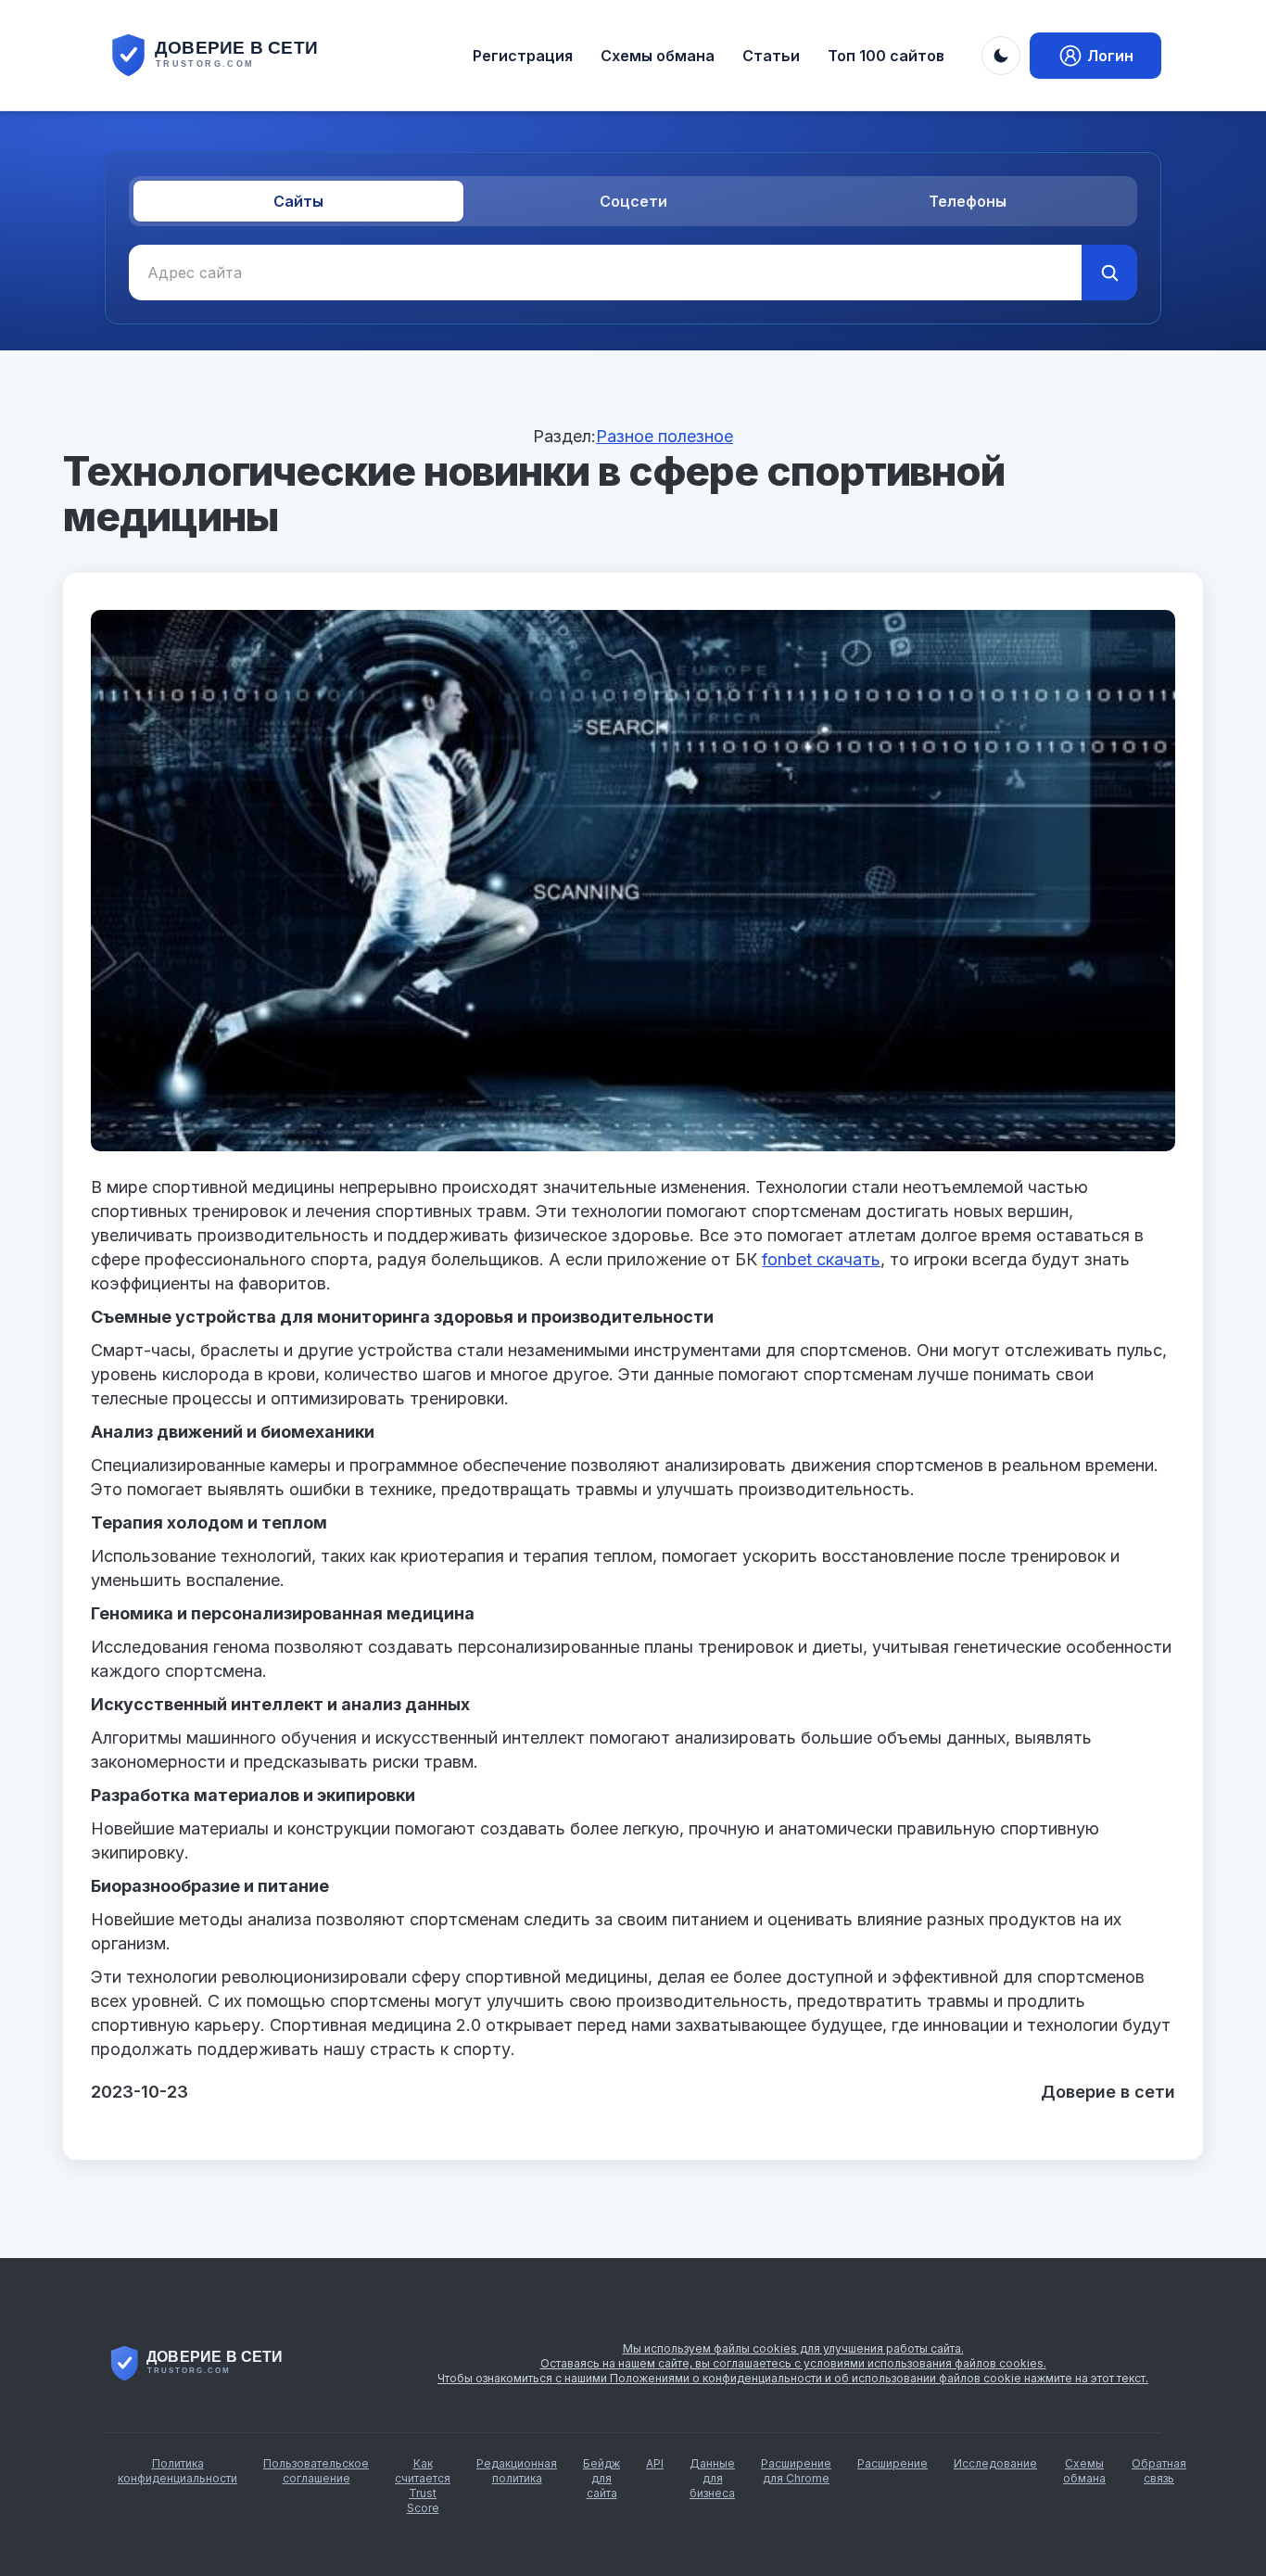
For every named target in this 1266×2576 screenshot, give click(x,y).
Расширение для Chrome (796, 2471)
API (655, 2463)
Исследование (995, 2463)
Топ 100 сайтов (886, 56)
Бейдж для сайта (601, 2478)
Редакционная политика (517, 2471)
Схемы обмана (658, 56)
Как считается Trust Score (423, 2486)
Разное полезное (665, 436)
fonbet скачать (821, 1259)
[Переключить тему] (1001, 56)
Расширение (893, 2463)
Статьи (771, 56)
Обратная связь (1159, 2471)
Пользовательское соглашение (316, 2471)
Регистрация (523, 56)
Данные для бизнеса (712, 2478)
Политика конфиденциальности (177, 2471)
